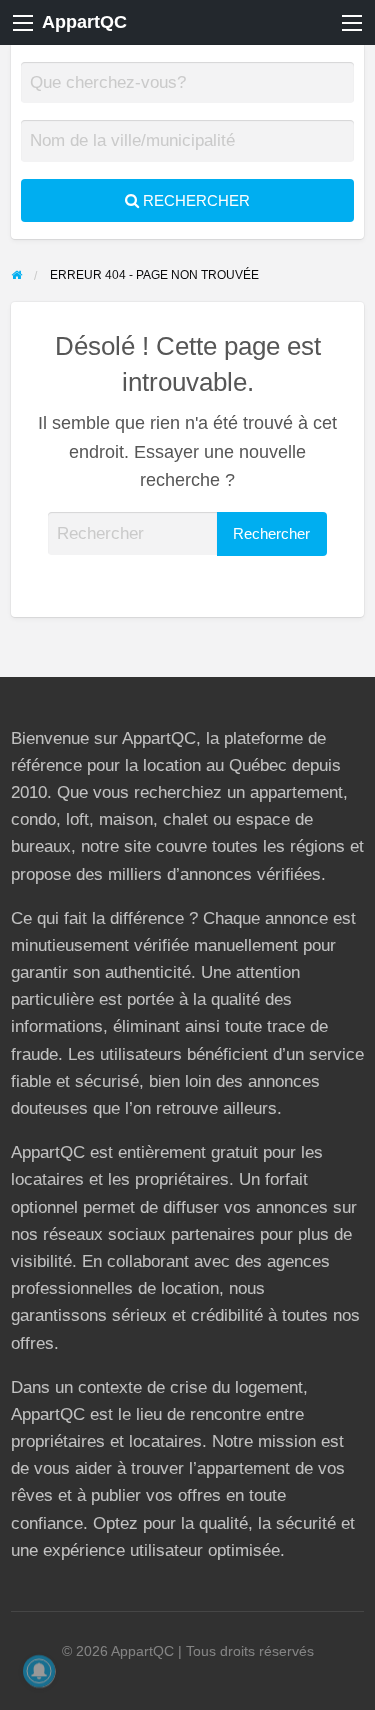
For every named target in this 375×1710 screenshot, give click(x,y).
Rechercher (194, 200)
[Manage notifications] (39, 1671)
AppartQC (84, 22)
